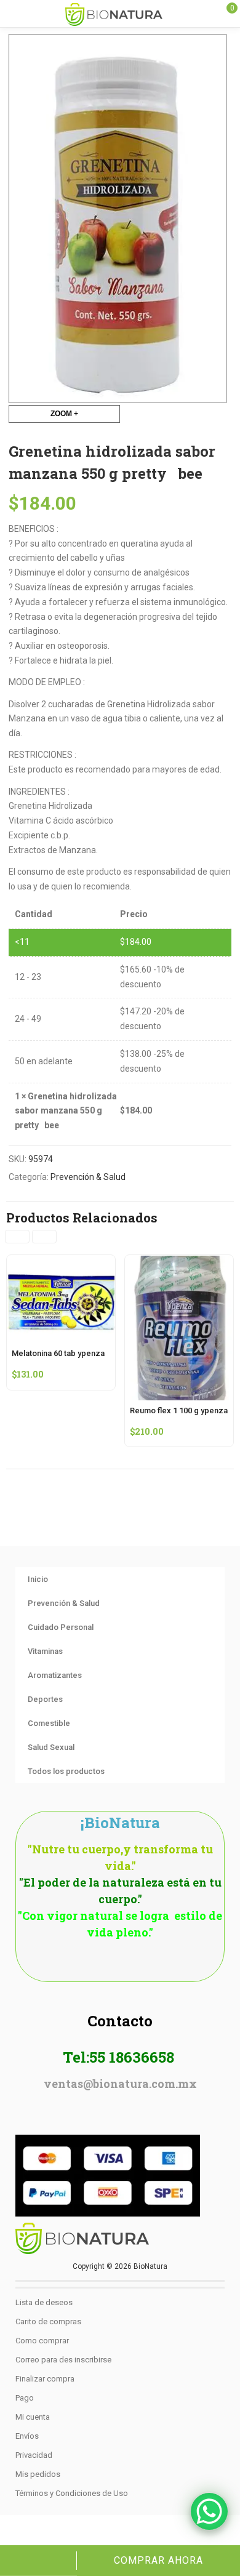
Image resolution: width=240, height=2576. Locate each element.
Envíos (27, 2436)
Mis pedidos (38, 2474)
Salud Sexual (51, 1747)
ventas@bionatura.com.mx (120, 2084)
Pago (25, 2398)
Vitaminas (45, 1651)
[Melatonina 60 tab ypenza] (61, 1262)
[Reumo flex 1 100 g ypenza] (179, 1262)
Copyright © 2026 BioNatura (120, 2266)
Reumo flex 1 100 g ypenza (179, 1410)
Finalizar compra (45, 2379)
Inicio (38, 1579)
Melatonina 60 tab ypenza (58, 1353)
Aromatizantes (55, 1675)
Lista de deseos (44, 2302)
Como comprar (42, 2341)
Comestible (49, 1723)
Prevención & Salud (88, 1177)
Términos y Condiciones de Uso (72, 2493)
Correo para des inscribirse (63, 2360)
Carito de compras (48, 2321)
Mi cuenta (33, 2417)
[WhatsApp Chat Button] (209, 2511)
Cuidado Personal (61, 1627)
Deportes (45, 1699)
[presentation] (17, 1237)
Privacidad (34, 2455)
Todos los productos (66, 1771)
